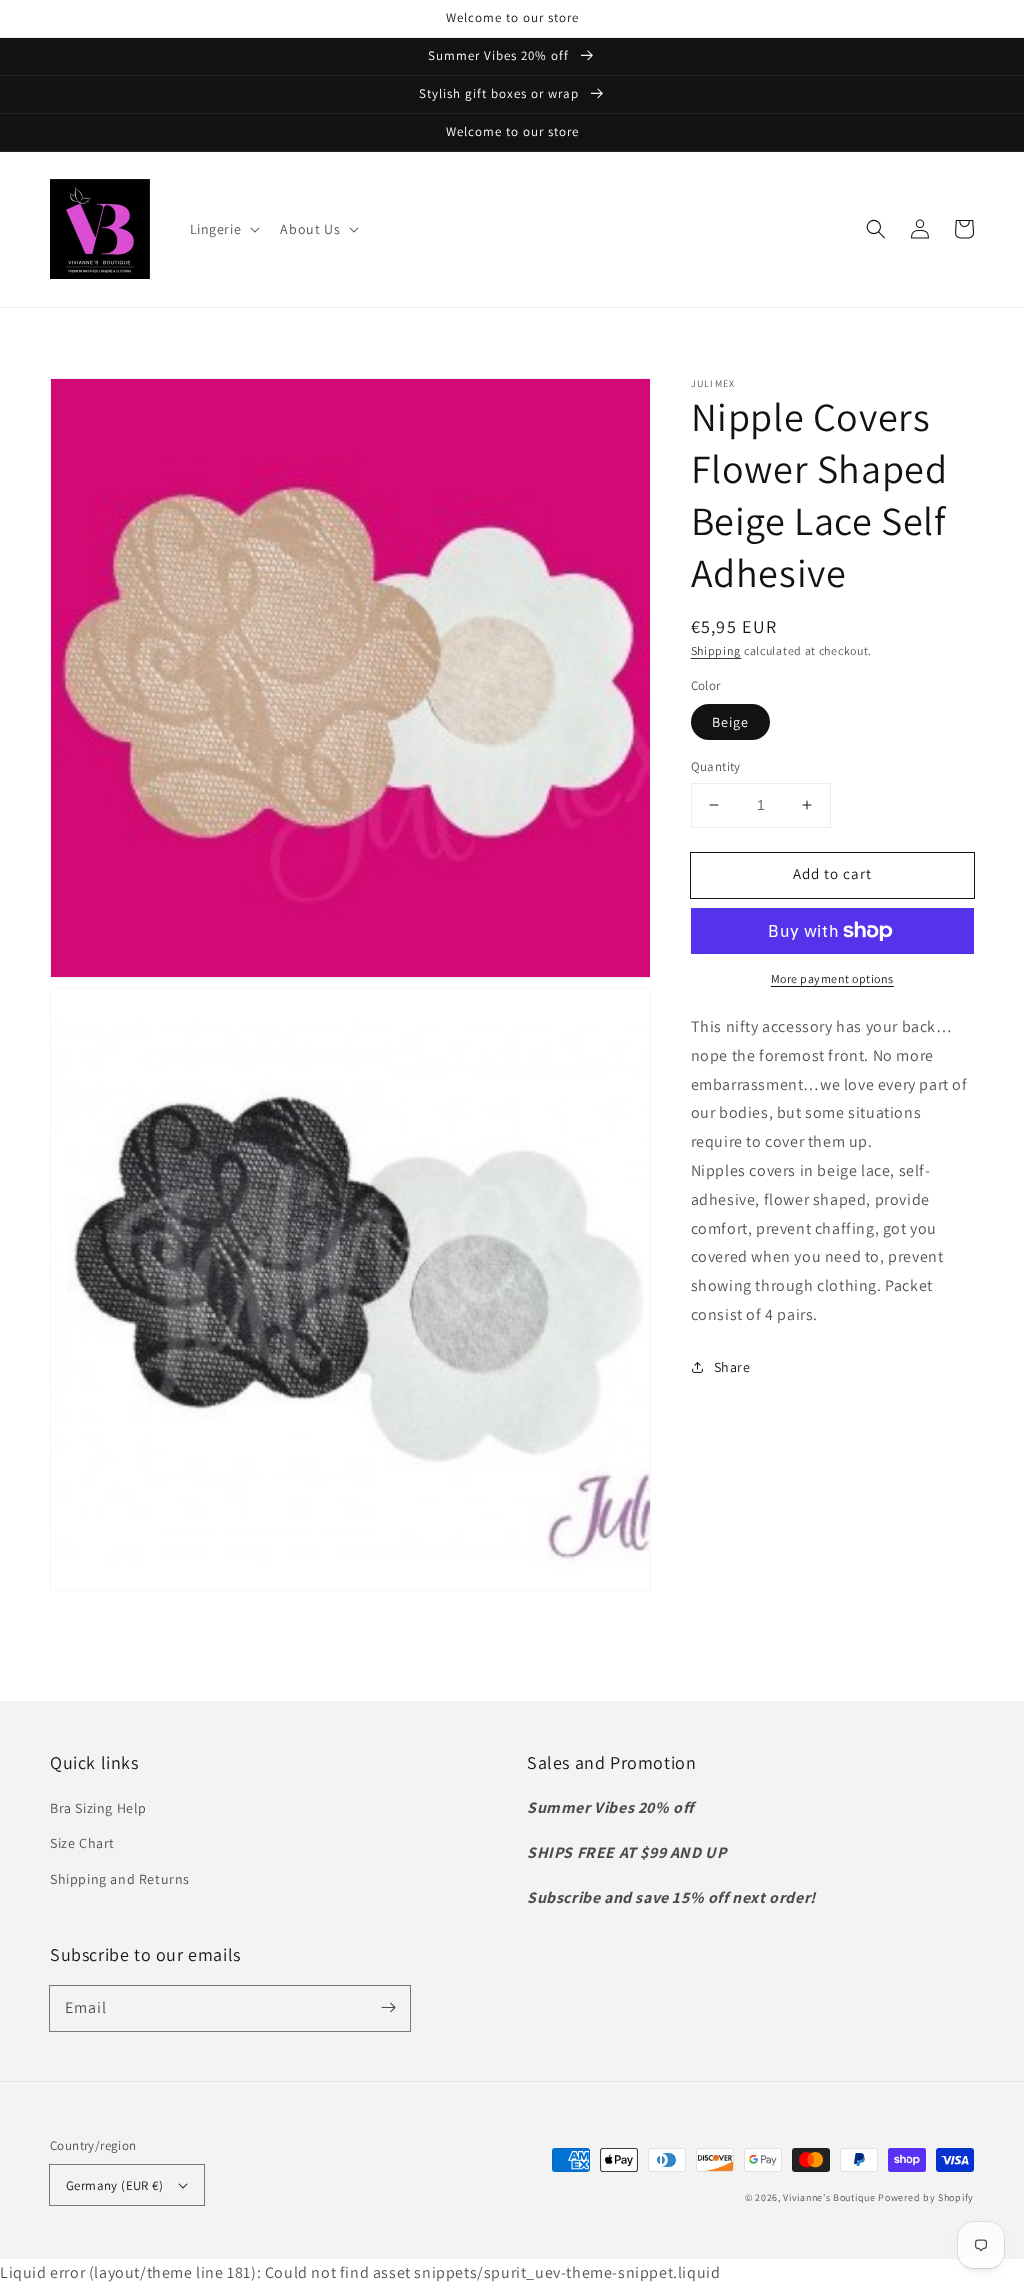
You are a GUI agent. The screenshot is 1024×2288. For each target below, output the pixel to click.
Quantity (716, 766)
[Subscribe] (388, 2008)
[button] (223, 229)
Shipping (716, 650)
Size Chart (82, 1843)
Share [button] (732, 1367)
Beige (730, 722)
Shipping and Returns (120, 1879)
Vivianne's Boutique (829, 2197)
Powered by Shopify (926, 2197)
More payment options (832, 978)
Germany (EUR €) (114, 2185)
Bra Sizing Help (98, 1808)
